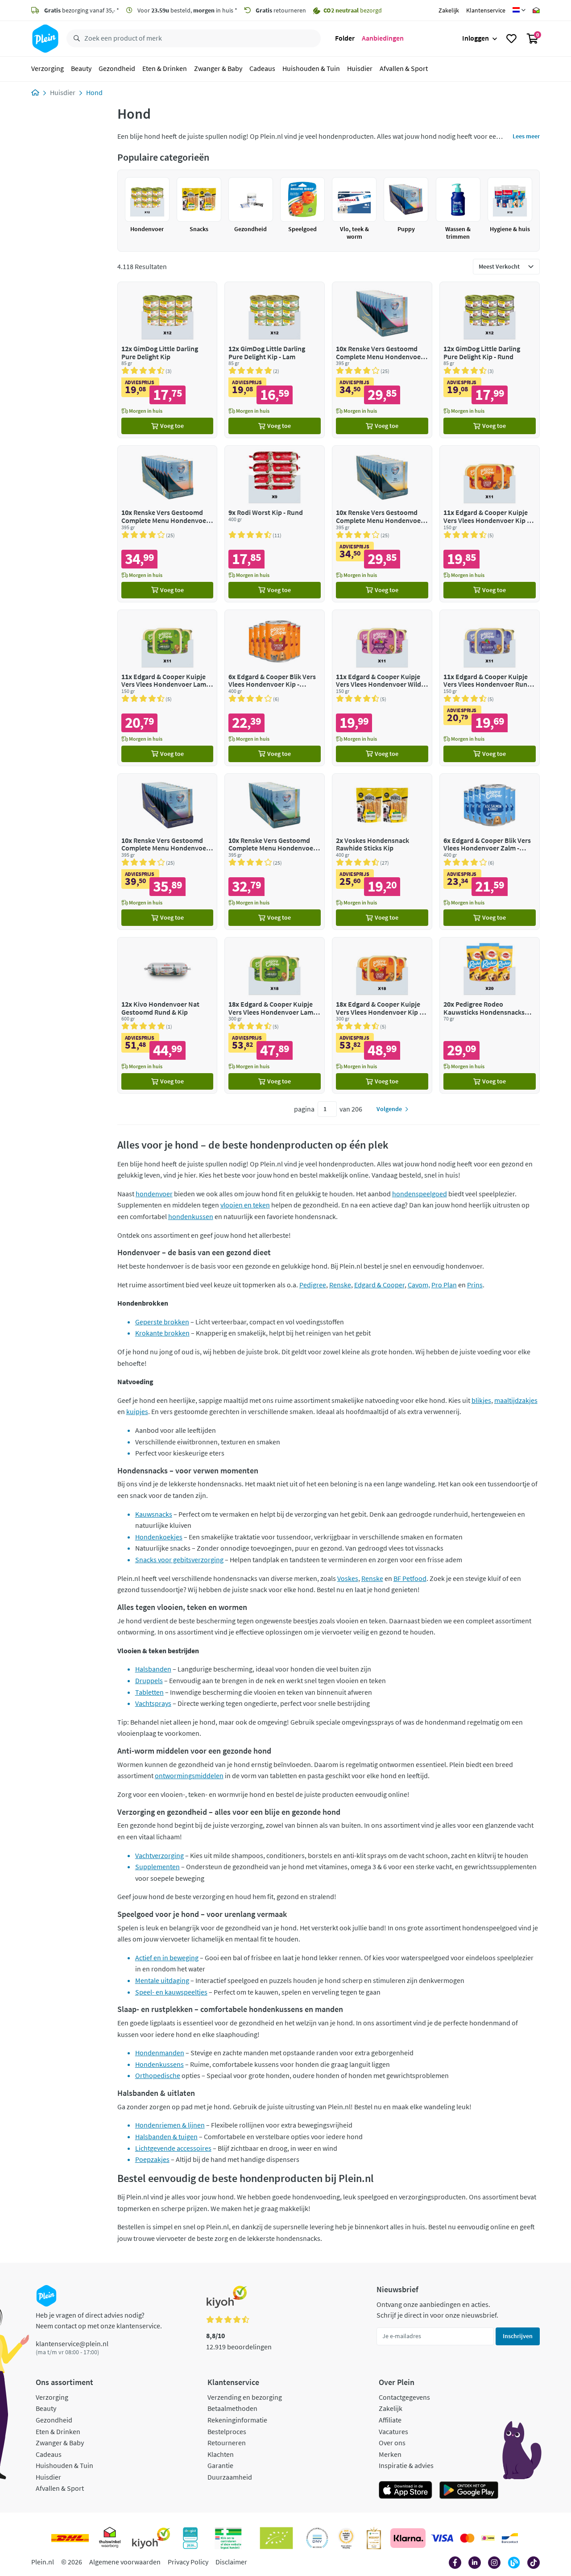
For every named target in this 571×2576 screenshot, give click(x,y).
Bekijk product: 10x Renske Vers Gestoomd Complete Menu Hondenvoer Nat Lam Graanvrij (382, 360)
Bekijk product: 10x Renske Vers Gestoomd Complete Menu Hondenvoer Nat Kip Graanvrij (382, 524)
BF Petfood (410, 1578)
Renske (340, 1285)
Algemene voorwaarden (125, 2562)
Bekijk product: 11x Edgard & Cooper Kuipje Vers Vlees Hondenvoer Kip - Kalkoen (490, 524)
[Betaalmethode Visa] (442, 2538)
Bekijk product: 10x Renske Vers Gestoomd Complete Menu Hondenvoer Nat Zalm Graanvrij (168, 524)
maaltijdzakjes (516, 1400)
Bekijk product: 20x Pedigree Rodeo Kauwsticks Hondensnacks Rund (490, 1015)
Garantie (220, 2465)
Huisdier (360, 69)
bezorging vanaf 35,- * (82, 10)
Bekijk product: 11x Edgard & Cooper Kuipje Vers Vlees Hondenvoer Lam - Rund (168, 688)
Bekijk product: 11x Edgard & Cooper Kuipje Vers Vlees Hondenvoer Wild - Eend (382, 688)
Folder (345, 38)
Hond (94, 92)
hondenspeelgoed (420, 1194)
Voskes (348, 1578)
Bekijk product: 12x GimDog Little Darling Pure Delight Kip (168, 360)
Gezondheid (117, 69)
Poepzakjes (152, 2159)
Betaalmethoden (232, 2408)
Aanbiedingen (383, 38)
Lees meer (526, 136)
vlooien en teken (245, 1205)
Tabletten (149, 1692)
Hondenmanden (160, 2053)
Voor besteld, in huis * (187, 10)
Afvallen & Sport (404, 69)
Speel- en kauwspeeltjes (171, 1992)
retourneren (281, 10)
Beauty (81, 69)
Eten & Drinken (165, 69)
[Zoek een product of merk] (75, 39)
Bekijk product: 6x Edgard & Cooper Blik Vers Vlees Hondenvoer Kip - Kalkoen (275, 688)
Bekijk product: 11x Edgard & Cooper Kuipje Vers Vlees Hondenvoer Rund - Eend (490, 688)
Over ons (392, 2443)
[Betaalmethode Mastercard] (467, 2538)
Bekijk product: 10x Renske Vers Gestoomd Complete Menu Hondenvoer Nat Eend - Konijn (168, 852)
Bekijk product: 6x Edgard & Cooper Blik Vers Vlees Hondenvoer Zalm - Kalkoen (490, 852)
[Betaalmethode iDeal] (488, 2538)
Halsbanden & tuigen (166, 2136)
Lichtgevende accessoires (173, 2148)
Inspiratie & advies (406, 2465)
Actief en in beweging (167, 1958)
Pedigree (313, 1285)
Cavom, (419, 1285)
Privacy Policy (188, 2562)
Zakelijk (449, 10)
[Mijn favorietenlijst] (511, 39)
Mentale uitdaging (162, 1980)
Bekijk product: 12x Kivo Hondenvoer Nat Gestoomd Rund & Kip (168, 1015)
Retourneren (227, 2443)
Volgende (389, 1109)
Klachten (221, 2454)
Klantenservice (486, 10)
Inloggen (476, 38)
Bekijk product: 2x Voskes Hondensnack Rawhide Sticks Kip (382, 852)
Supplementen (157, 1867)
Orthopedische (158, 2075)
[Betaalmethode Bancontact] (510, 2538)
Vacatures (393, 2431)
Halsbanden (153, 1669)
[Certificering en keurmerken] (276, 2538)
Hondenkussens (159, 2064)
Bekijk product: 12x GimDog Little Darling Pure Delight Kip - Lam (275, 360)
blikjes (481, 1400)
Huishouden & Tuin (311, 69)
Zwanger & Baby (218, 69)
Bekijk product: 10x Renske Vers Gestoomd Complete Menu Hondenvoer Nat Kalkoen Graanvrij (275, 852)
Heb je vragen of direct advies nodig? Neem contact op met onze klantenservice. (99, 2320)
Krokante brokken (162, 1333)
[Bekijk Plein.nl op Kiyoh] (151, 2538)
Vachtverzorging (159, 1855)
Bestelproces (227, 2431)
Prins (475, 1285)
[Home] (35, 92)
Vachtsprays (153, 1703)
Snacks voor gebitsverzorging (179, 1560)
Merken (390, 2454)
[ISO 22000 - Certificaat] (317, 2538)
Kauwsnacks (154, 1514)
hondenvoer (154, 1194)
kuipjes (137, 1411)
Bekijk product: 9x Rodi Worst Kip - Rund (275, 524)
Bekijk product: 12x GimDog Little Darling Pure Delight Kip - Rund (490, 360)
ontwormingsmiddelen (189, 1775)
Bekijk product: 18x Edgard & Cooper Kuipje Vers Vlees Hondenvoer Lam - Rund (275, 1015)
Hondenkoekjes (159, 1537)
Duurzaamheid (230, 2477)
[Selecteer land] (519, 10)
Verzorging (48, 69)
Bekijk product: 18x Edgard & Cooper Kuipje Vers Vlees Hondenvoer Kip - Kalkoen (382, 1015)
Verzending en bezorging (245, 2397)
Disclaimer (231, 2562)
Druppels (149, 1680)
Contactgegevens (404, 2397)
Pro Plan (444, 1285)
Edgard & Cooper (379, 1285)
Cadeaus (262, 69)
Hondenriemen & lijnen (170, 2125)
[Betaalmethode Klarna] (408, 2538)
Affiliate (390, 2420)
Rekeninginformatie (237, 2420)
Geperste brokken (162, 1322)
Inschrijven (518, 2336)
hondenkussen (191, 1216)
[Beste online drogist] (346, 2538)
